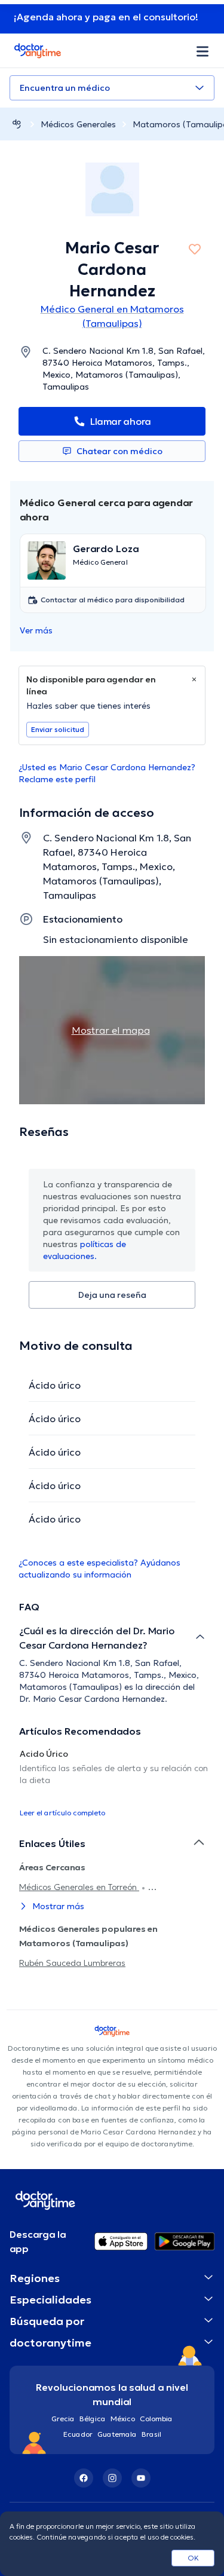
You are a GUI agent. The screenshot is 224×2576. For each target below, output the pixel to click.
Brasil (151, 2434)
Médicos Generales (78, 124)
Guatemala (117, 2434)
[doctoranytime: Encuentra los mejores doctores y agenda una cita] (17, 124)
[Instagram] (112, 2478)
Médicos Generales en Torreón (79, 1887)
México (123, 2419)
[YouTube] (141, 2478)
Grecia (63, 2419)
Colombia (156, 2419)
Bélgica (93, 2419)
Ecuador (78, 2434)
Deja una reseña (112, 1295)
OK (193, 2558)
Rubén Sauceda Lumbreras (72, 1963)
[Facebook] (84, 2478)
